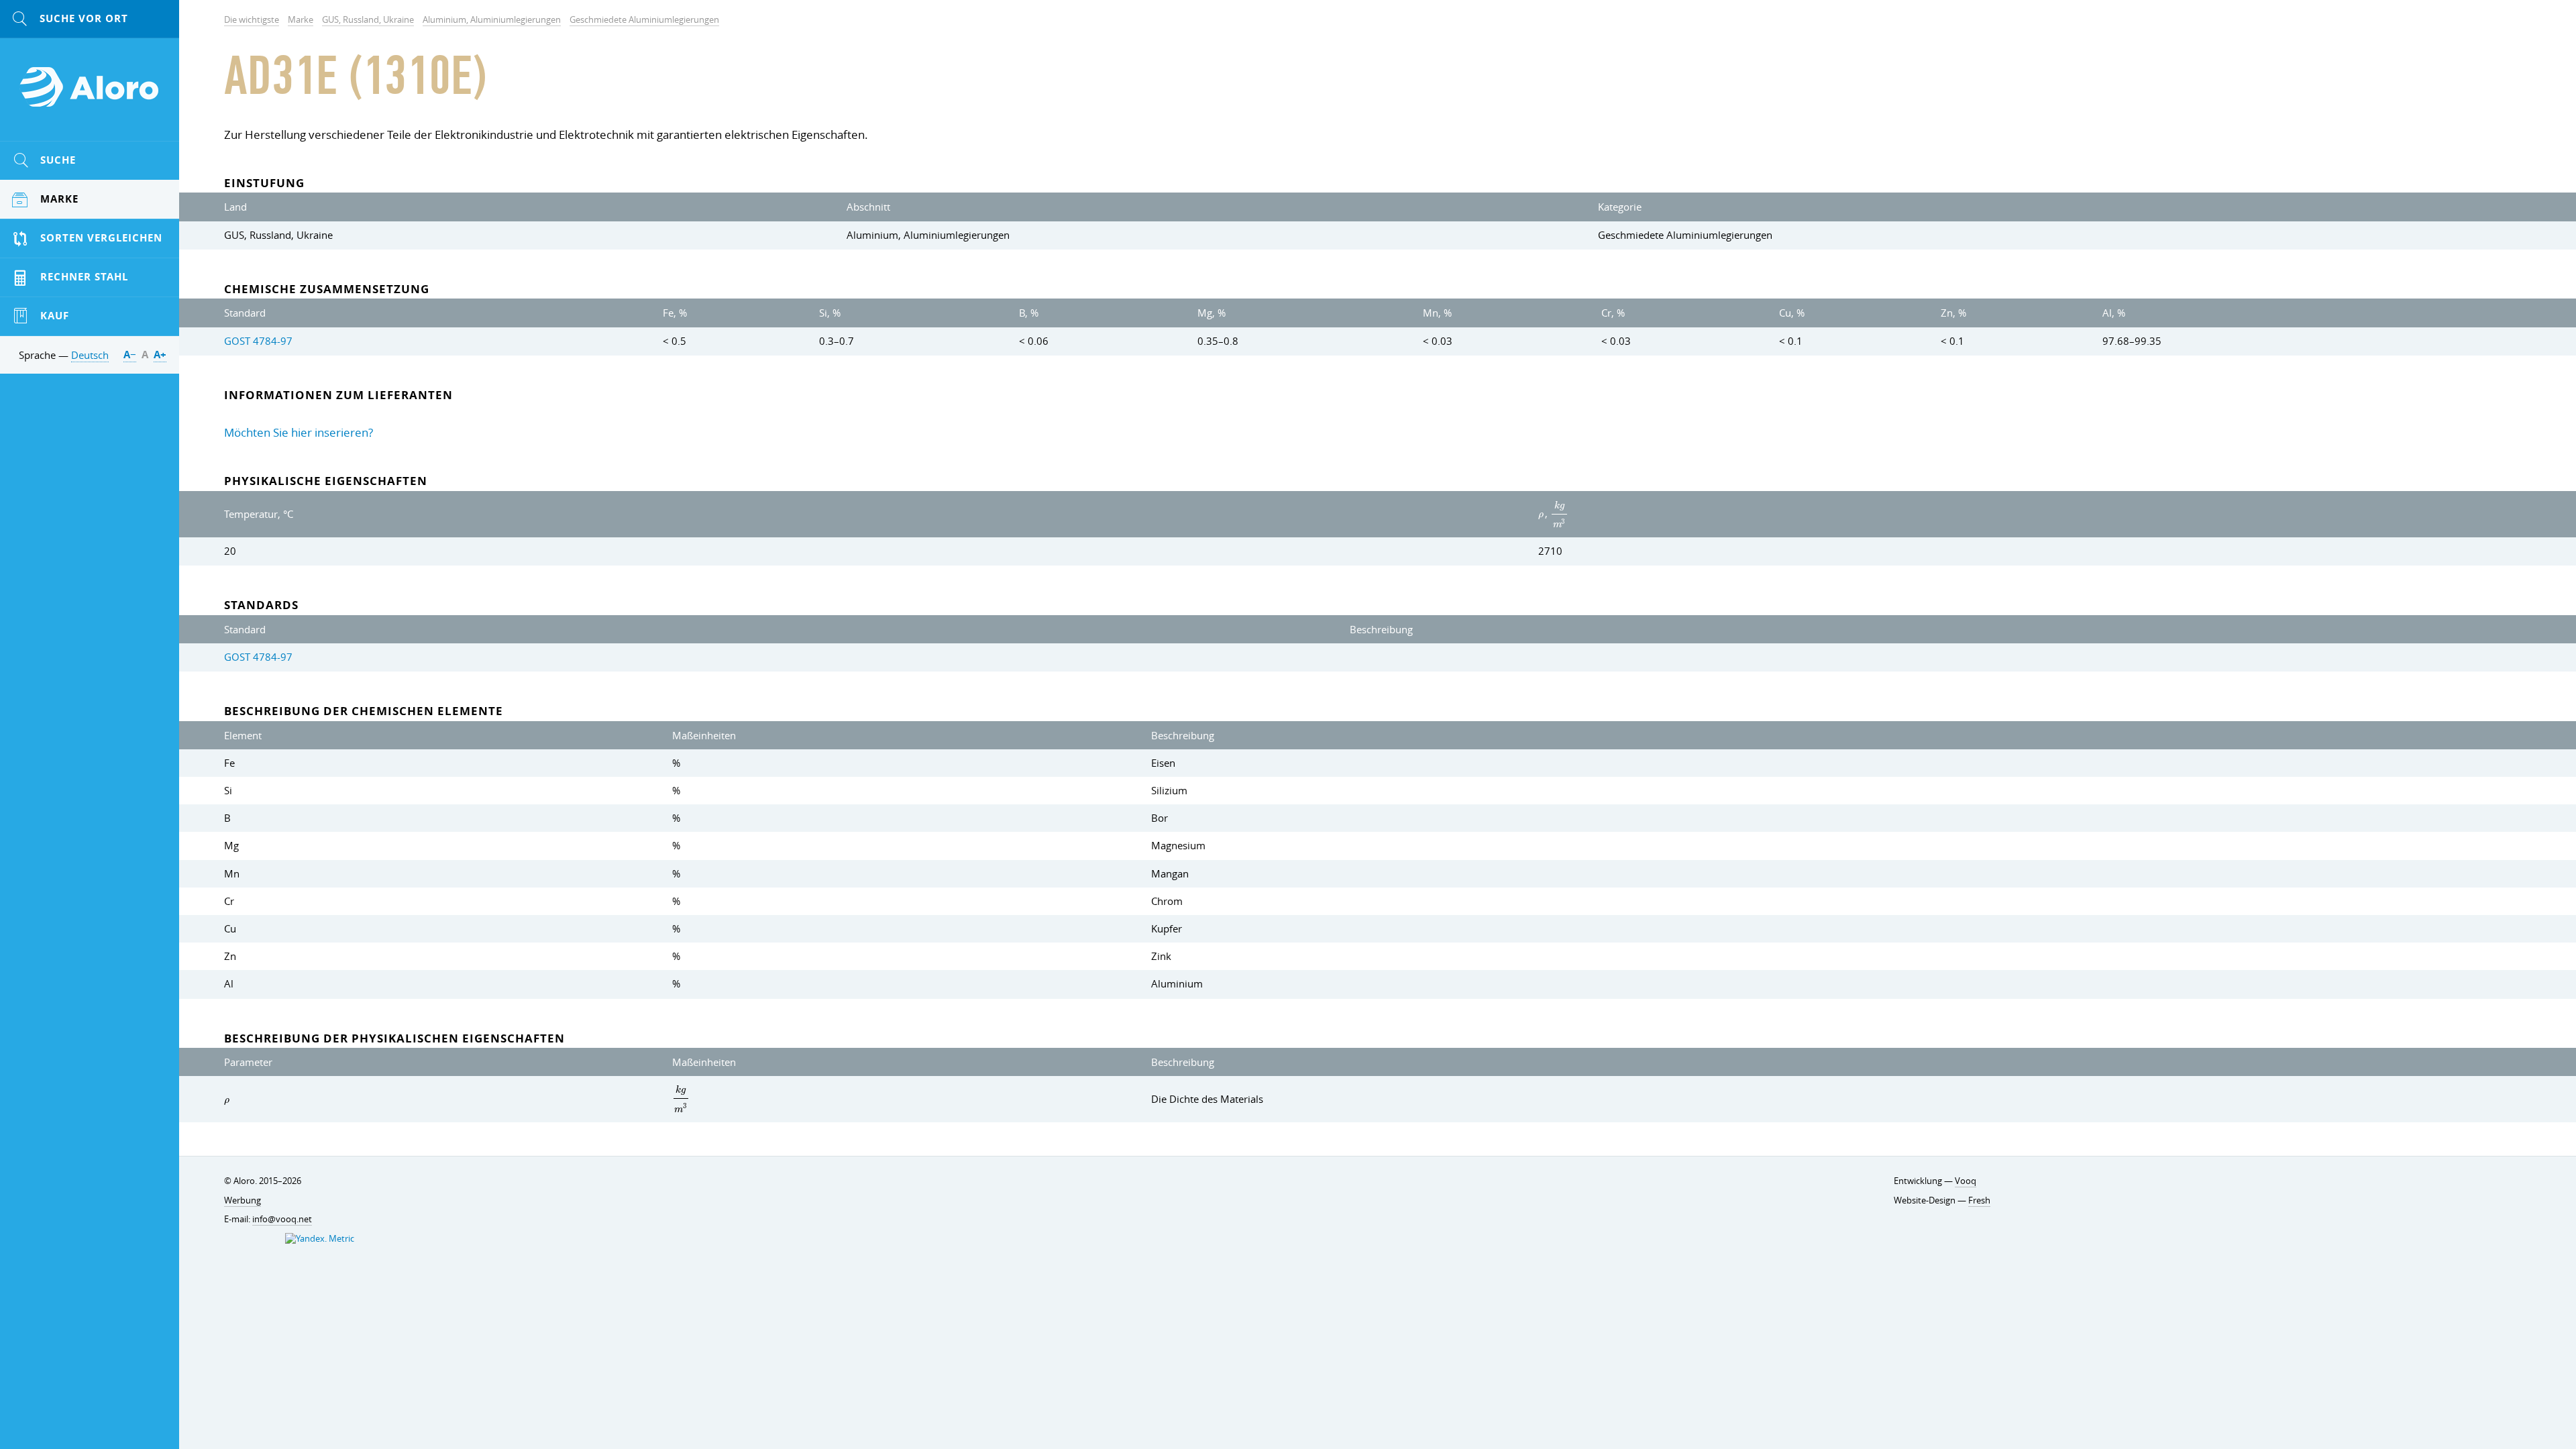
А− (130, 355)
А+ (160, 355)
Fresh (1979, 1200)
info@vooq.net (282, 1219)
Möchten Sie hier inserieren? (299, 432)
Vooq (1966, 1181)
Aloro (90, 95)
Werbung (243, 1200)
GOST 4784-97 (258, 341)
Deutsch (90, 355)
